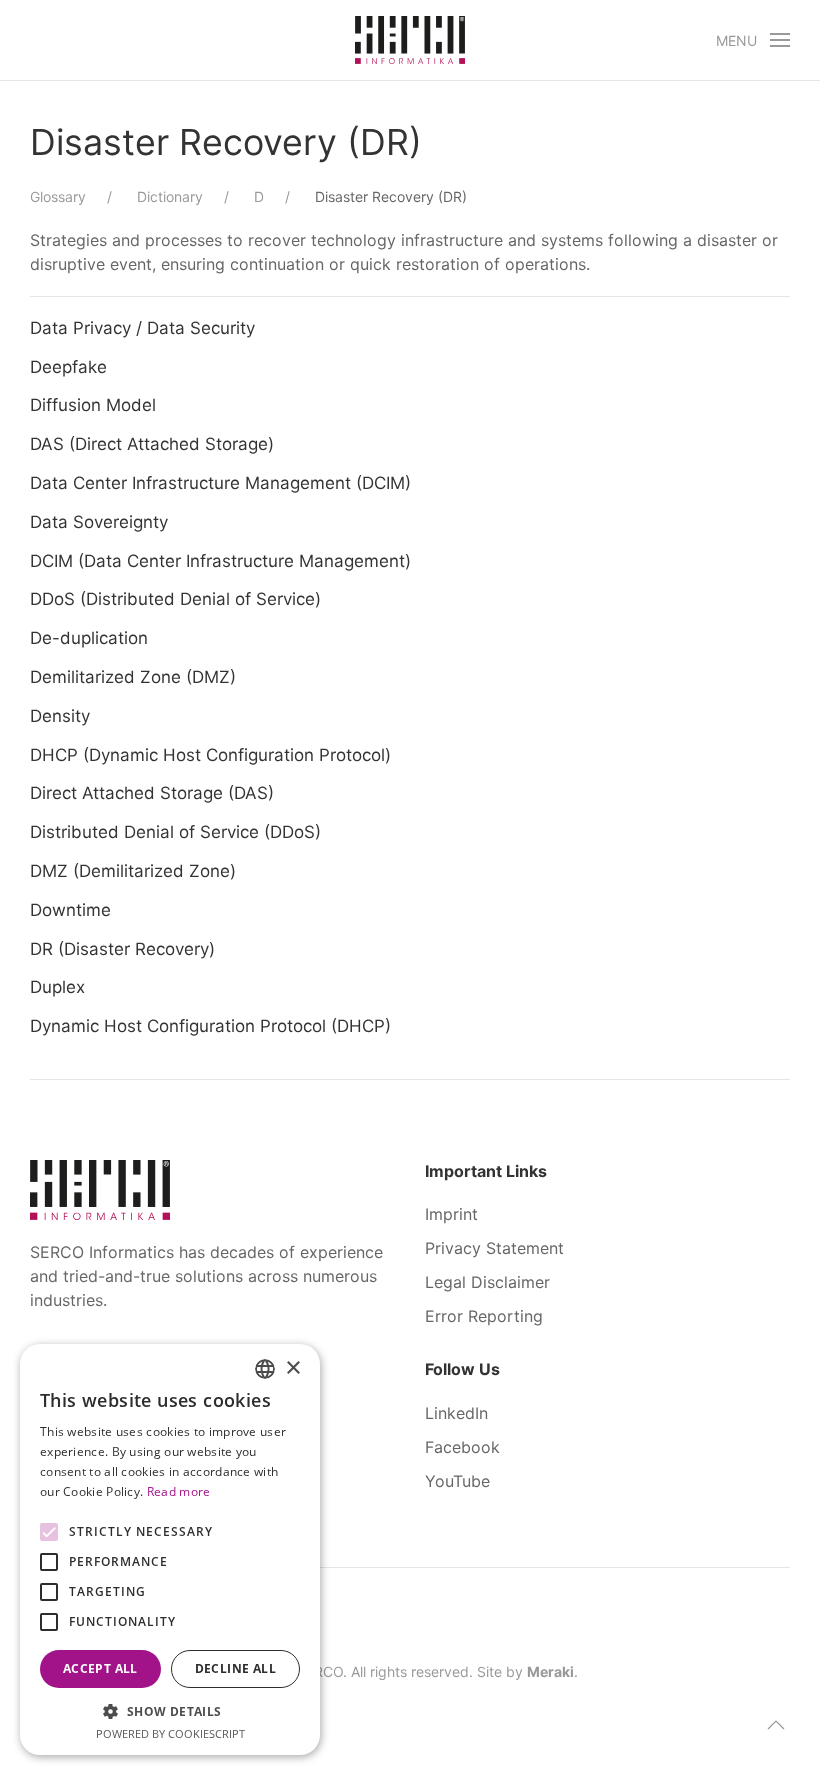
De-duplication (89, 638)
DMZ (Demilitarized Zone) (133, 871)
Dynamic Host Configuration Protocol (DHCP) (210, 1026)
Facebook (462, 1447)
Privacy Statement (494, 1248)
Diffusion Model (93, 405)
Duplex (57, 987)
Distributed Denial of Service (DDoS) (175, 832)
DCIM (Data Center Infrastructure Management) (220, 561)
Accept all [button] (100, 1668)
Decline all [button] (235, 1668)
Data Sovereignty (99, 522)
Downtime (70, 910)
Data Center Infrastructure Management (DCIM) (220, 483)
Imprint (451, 1214)
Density (60, 716)
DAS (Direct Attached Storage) (152, 444)
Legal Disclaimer (487, 1282)
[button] (753, 40)
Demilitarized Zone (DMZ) (133, 677)
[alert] (170, 1549)
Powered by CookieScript (170, 1733)
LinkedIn (456, 1413)
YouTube (457, 1481)
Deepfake (68, 367)
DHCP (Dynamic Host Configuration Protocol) (210, 755)
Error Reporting (484, 1316)
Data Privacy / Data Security (142, 328)
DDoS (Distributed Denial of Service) (175, 599)
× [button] (292, 1368)
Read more (179, 1491)
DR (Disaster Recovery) (122, 949)
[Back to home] (410, 40)
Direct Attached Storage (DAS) (152, 793)
